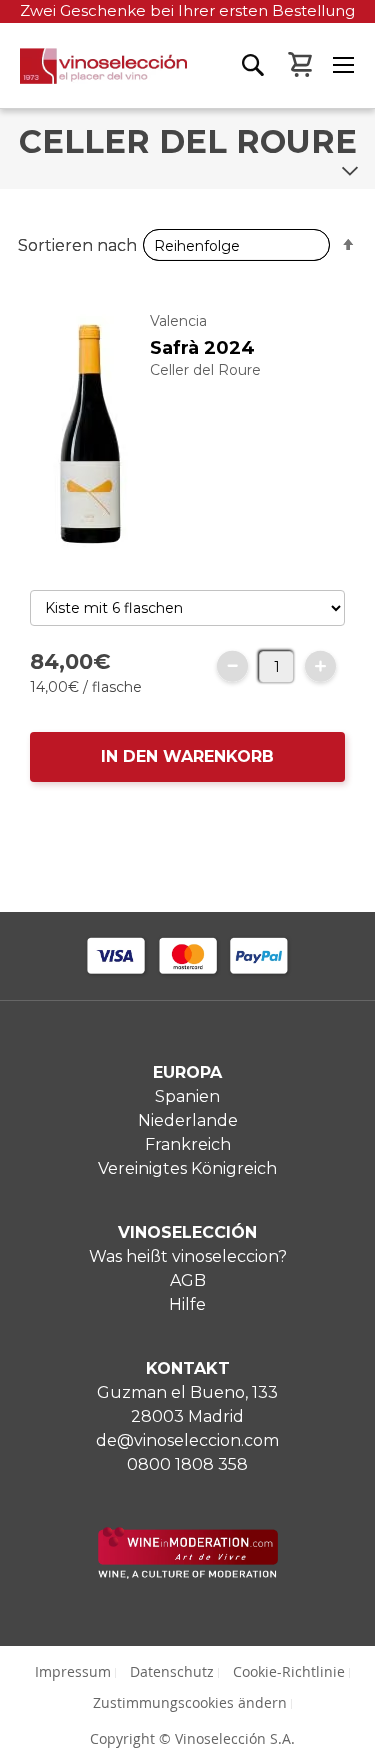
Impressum (73, 1671)
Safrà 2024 (202, 348)
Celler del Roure (205, 370)
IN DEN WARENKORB (187, 756)
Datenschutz (172, 1671)
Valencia (178, 321)
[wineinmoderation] (188, 1573)
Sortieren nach (77, 245)
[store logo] (94, 78)
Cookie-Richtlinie (289, 1671)
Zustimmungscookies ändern (190, 1702)
